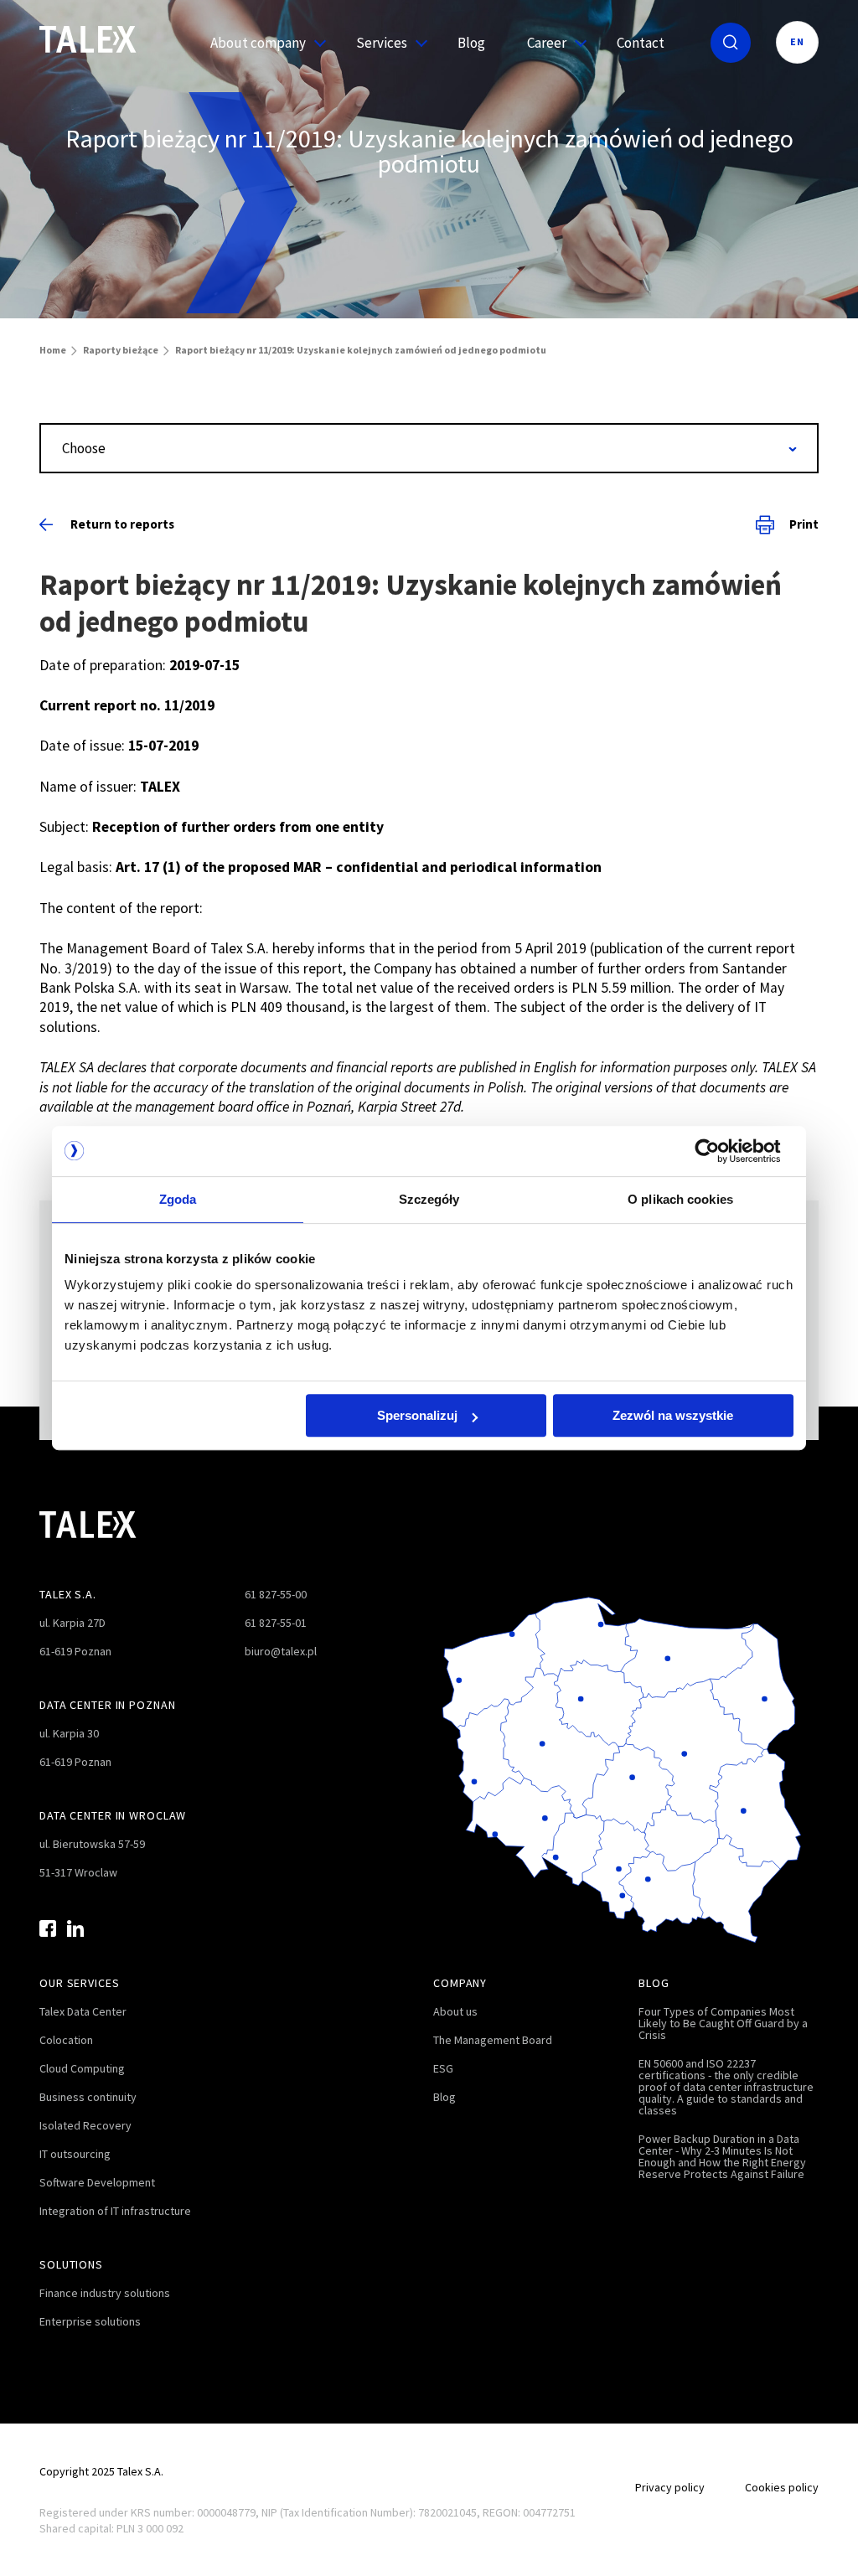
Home (53, 350)
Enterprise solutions (90, 2321)
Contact (641, 43)
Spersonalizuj (417, 1415)
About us (455, 2011)
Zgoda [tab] (178, 1199)
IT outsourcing (75, 2154)
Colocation (66, 2040)
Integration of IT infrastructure (115, 2211)
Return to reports (122, 524)
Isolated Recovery (85, 2125)
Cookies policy (782, 2487)
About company (258, 43)
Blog (471, 43)
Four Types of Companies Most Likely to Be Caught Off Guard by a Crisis (723, 2023)
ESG (443, 2068)
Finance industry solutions (105, 2293)
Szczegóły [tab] (429, 1199)
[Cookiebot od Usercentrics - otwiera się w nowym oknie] (720, 1151)
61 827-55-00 (276, 1594)
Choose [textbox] (84, 448)
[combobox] (429, 448)
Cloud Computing (82, 2068)
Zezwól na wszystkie (673, 1415)
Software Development (97, 2182)
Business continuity (88, 2097)
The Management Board (493, 2040)
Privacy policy (670, 2487)
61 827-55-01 (276, 1623)
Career (547, 43)
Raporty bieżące (121, 350)
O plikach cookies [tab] (680, 1199)
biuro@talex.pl (281, 1651)
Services (382, 43)
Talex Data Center (83, 2011)
